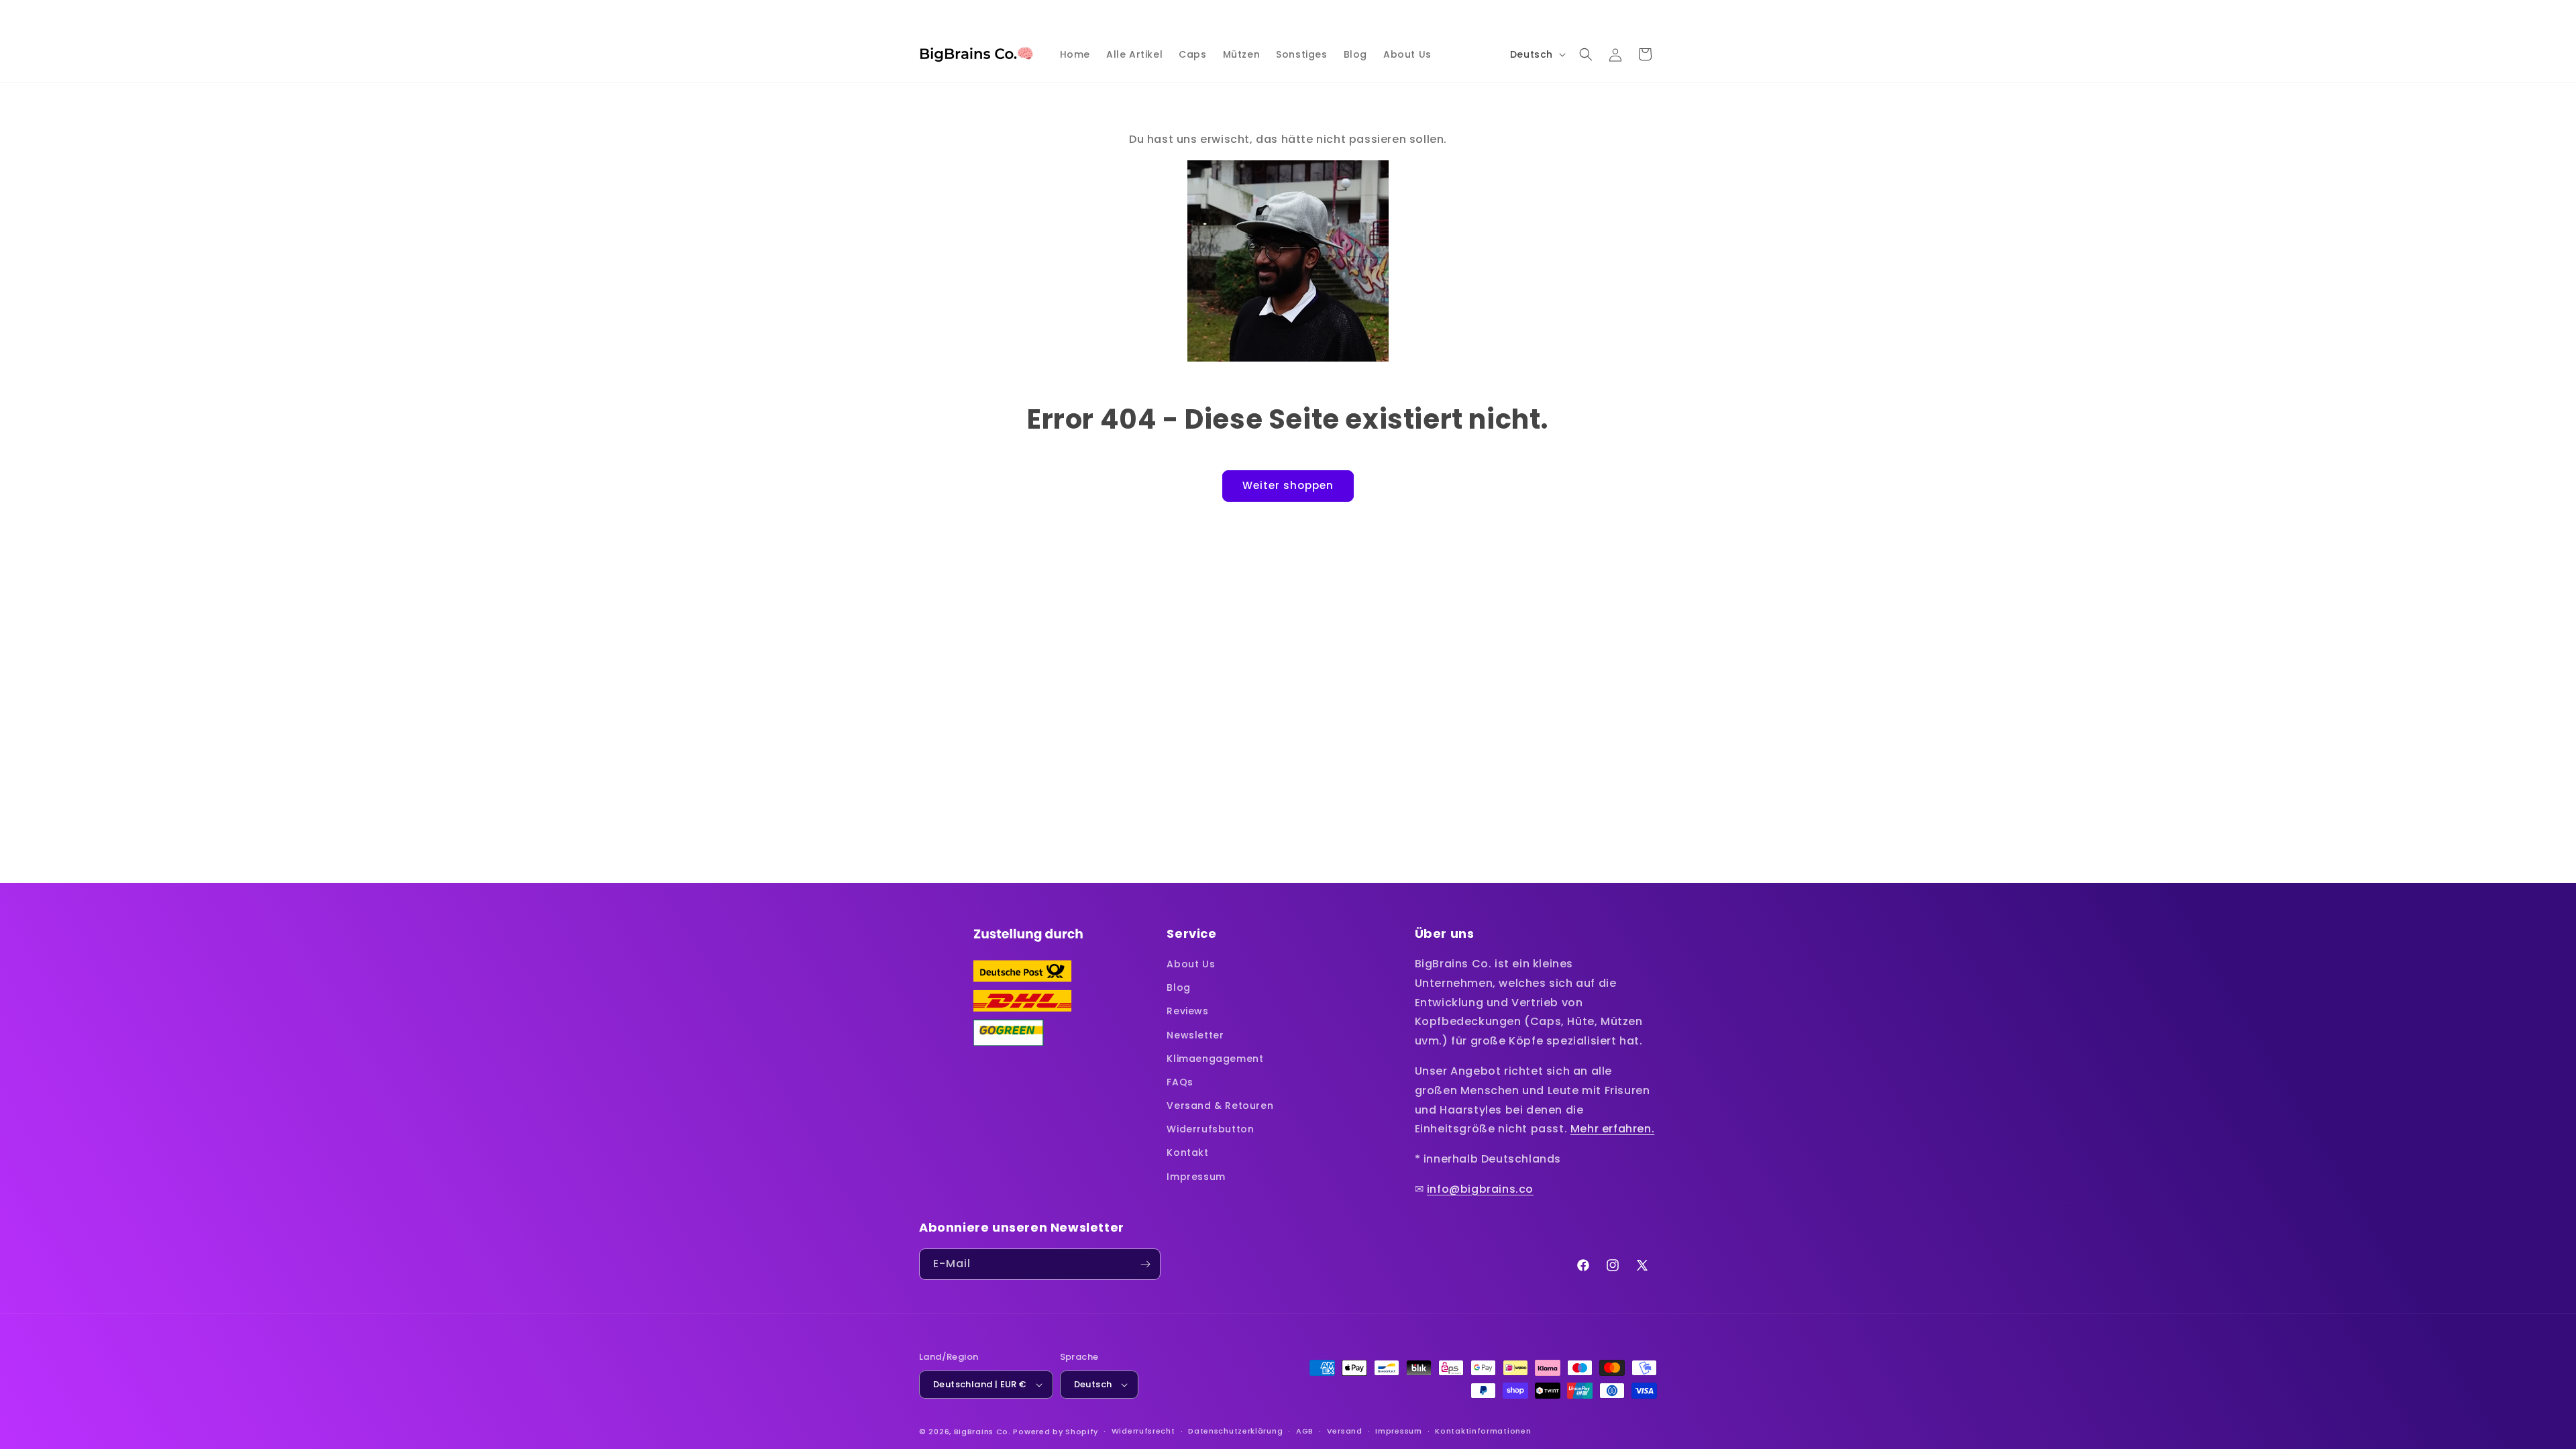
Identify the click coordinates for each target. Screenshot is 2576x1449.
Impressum (1196, 1177)
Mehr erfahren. (1612, 1129)
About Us (1191, 964)
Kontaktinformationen (1483, 1431)
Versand (1345, 1431)
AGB (1305, 1431)
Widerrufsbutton (1210, 1129)
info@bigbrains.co (1480, 1189)
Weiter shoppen (1288, 485)
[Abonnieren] (1145, 1264)
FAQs (1180, 1082)
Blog (1178, 987)
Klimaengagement (1215, 1059)
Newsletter (1195, 1035)
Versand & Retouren (1220, 1106)
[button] (1586, 54)
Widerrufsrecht (1143, 1431)
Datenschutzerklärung (1235, 1431)
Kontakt (1187, 1152)
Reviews (1187, 1011)
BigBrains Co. (982, 1432)
